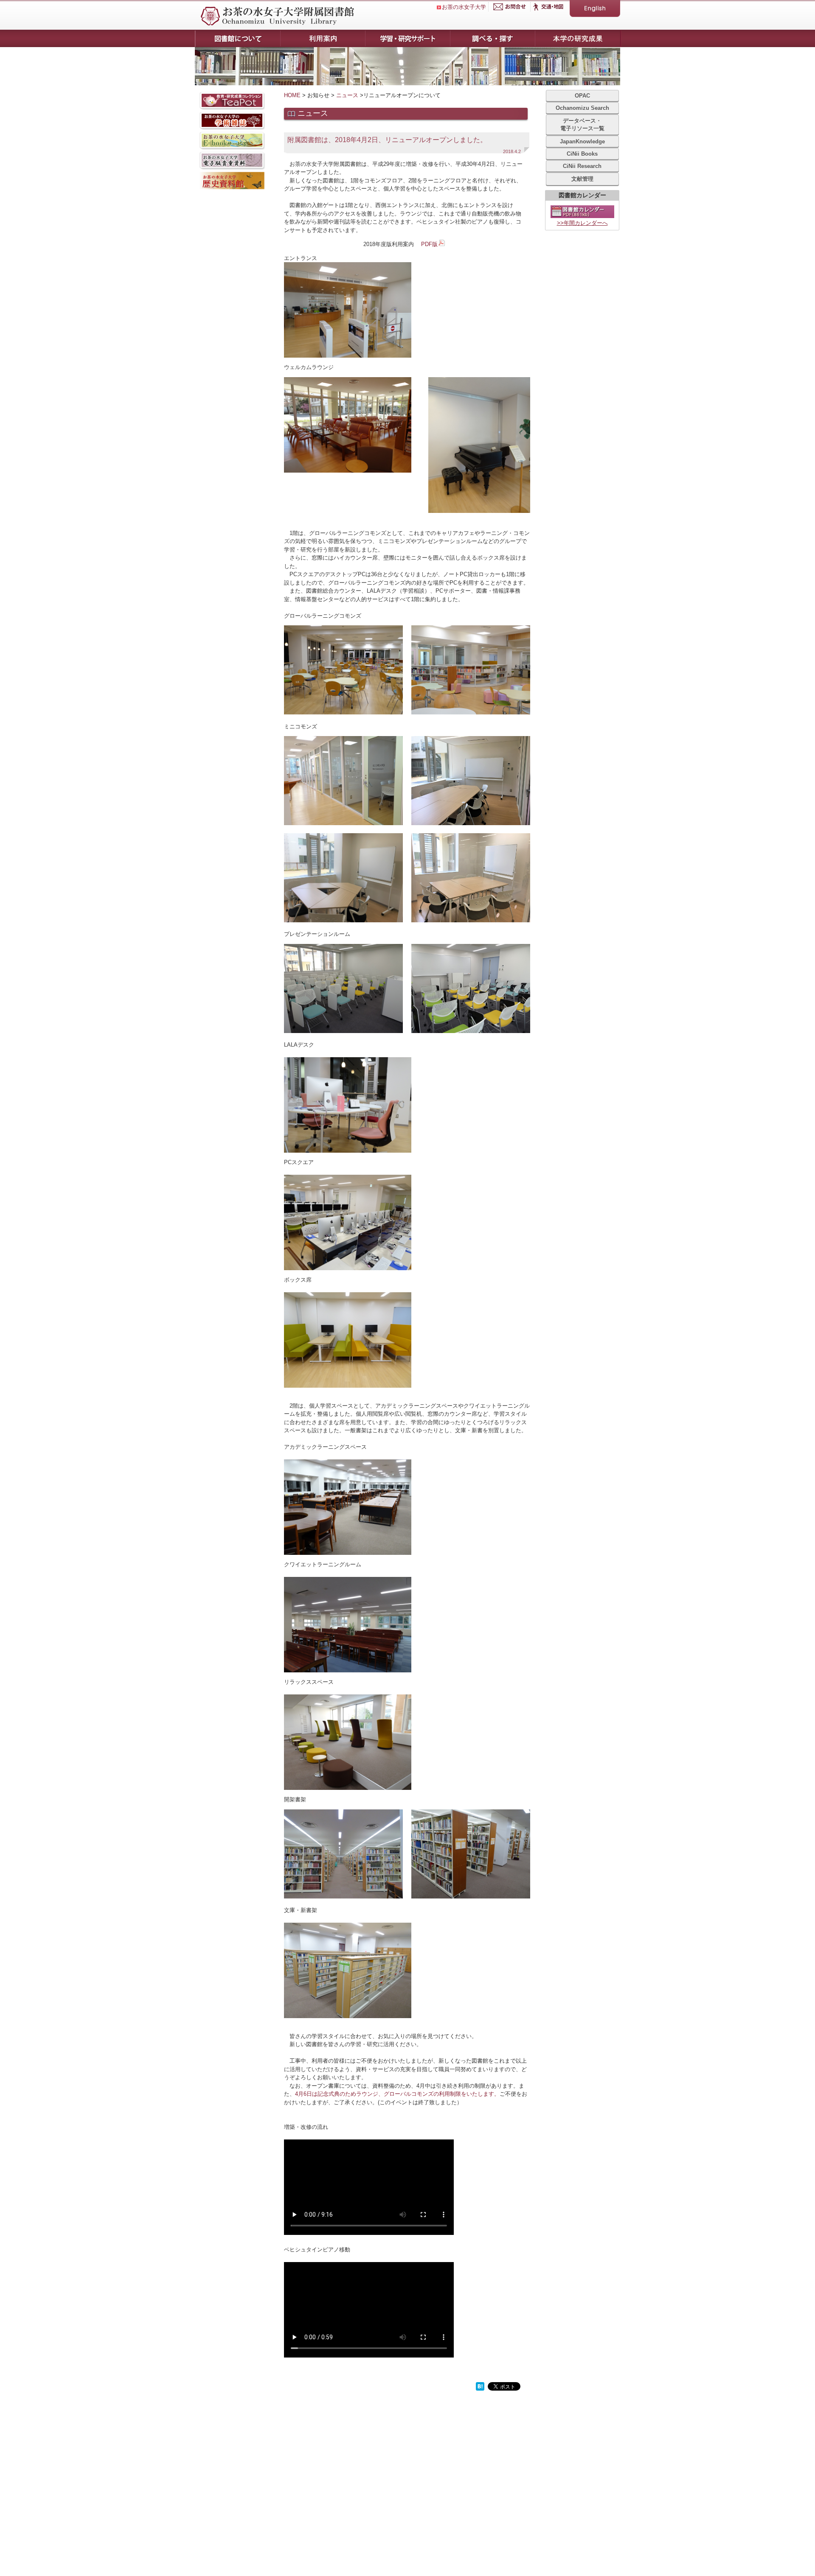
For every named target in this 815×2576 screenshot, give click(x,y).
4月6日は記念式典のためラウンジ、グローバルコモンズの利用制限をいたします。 (397, 2094)
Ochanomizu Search (582, 108)
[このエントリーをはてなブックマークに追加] (480, 2389)
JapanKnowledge (582, 141)
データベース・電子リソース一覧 (582, 125)
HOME (292, 95)
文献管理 (582, 179)
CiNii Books (582, 154)
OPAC (582, 96)
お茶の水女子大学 (464, 7)
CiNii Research (582, 166)
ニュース (347, 95)
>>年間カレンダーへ (582, 223)
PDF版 (429, 244)
